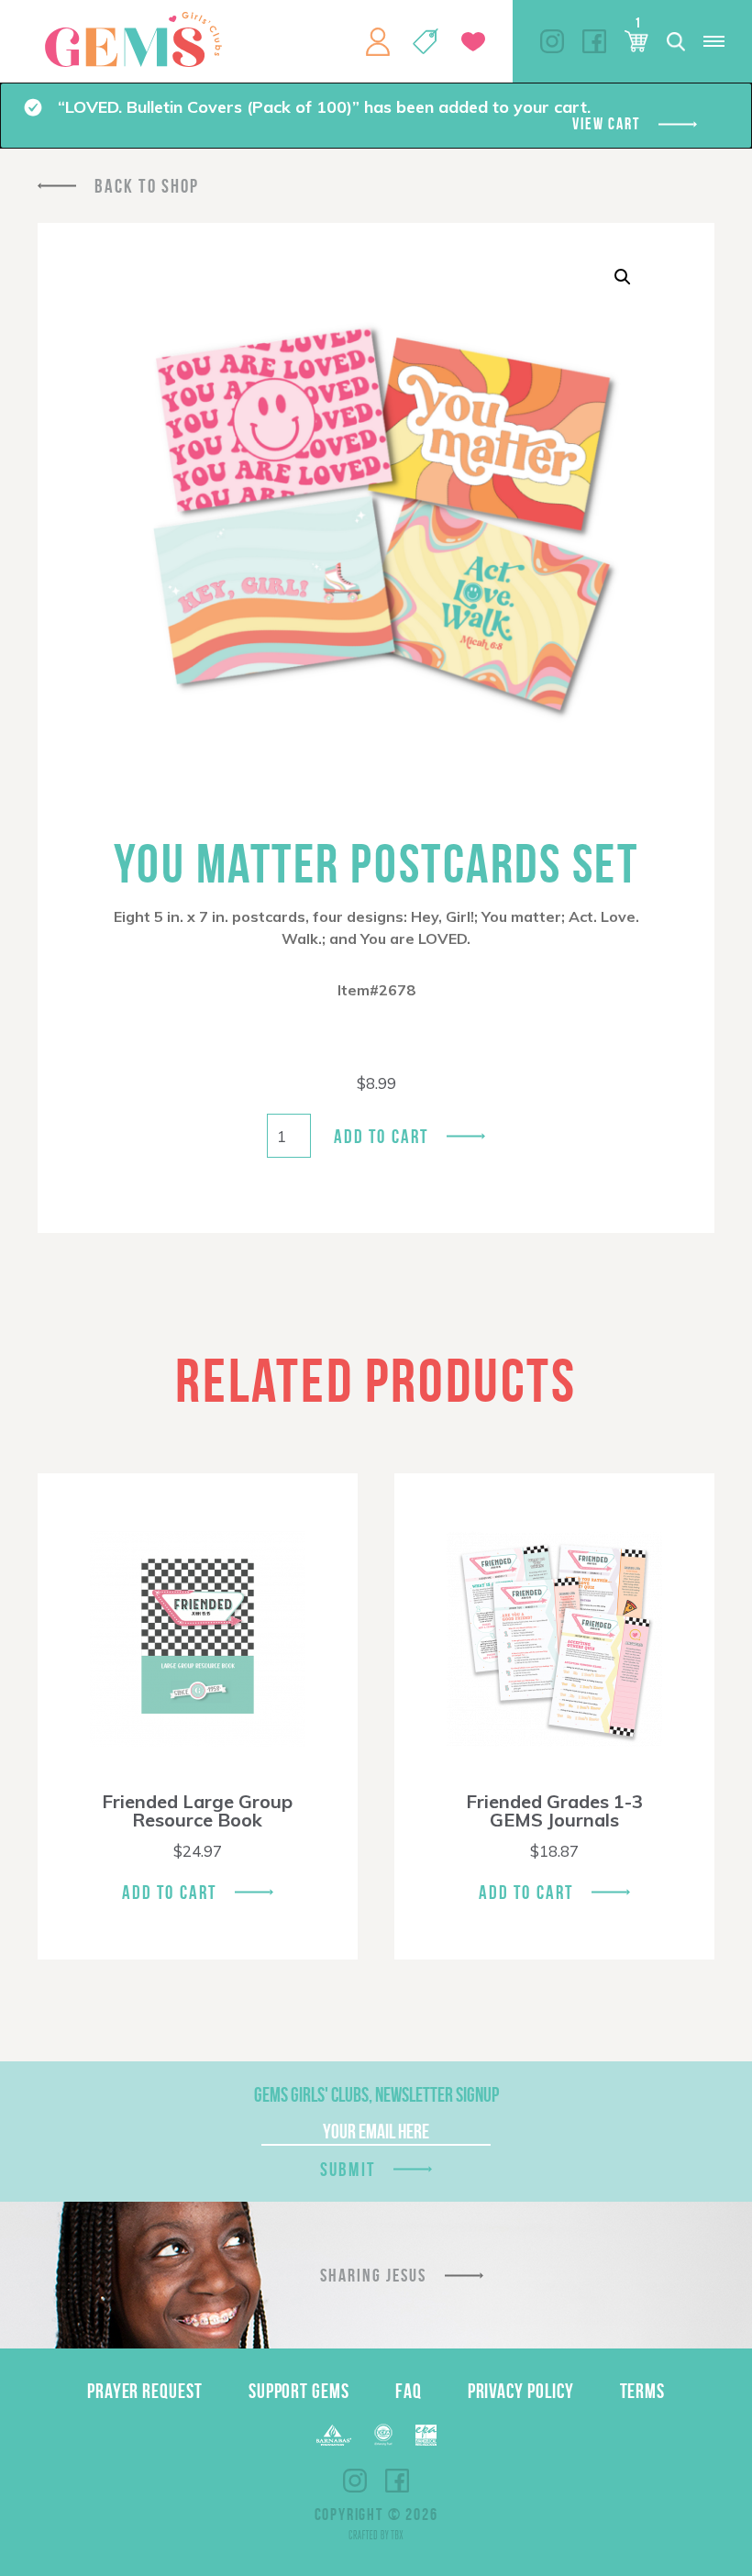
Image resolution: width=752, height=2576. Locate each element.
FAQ (409, 2391)
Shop (426, 41)
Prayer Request (145, 2391)
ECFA (383, 2435)
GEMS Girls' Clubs (133, 39)
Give (473, 42)
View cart (606, 124)
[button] (623, 277)
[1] (636, 41)
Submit (348, 2169)
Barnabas (334, 2435)
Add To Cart (169, 1892)
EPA (426, 2435)
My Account (378, 41)
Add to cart (381, 1136)
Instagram (552, 41)
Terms (643, 2391)
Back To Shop (147, 186)
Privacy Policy (521, 2391)
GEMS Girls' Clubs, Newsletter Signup (376, 2094)
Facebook (594, 41)
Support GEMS (299, 2391)
